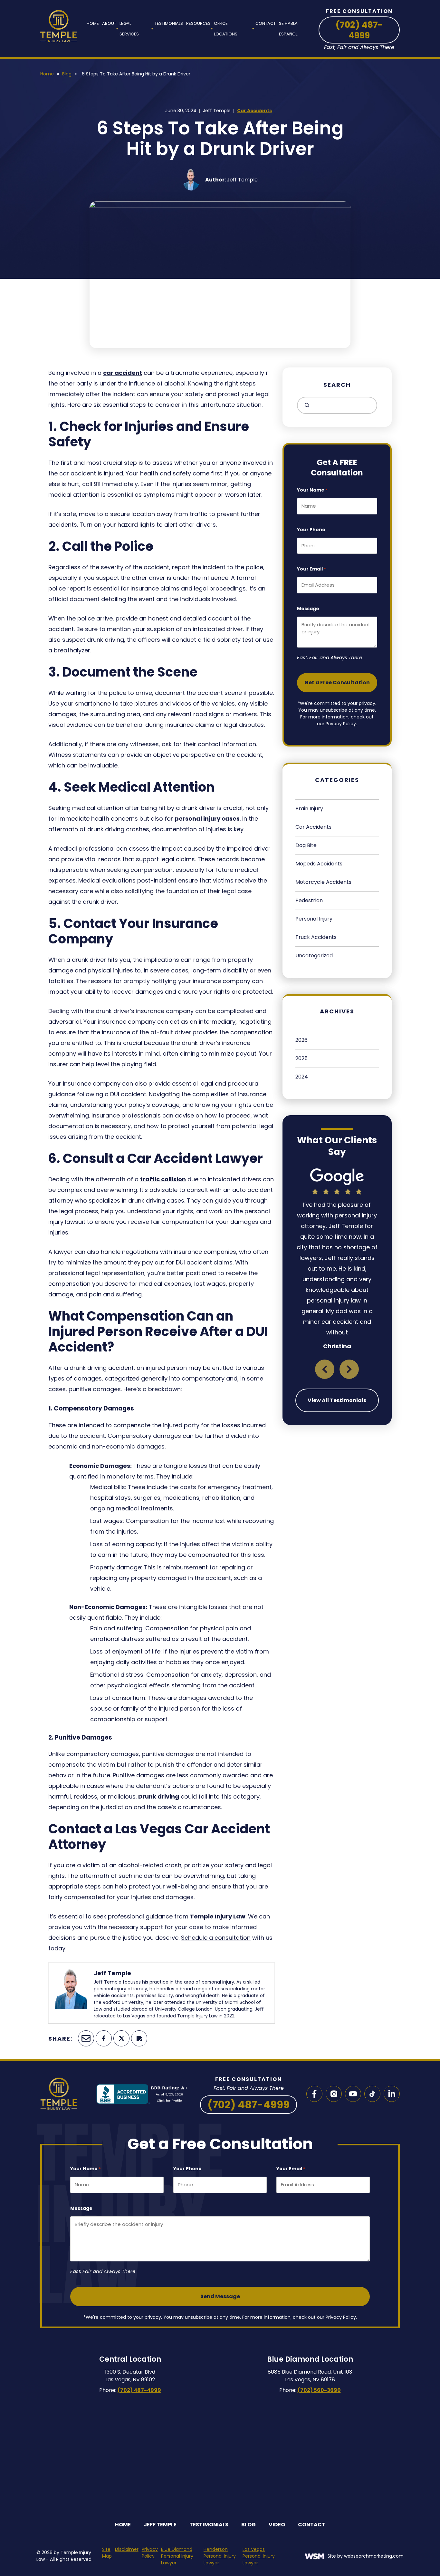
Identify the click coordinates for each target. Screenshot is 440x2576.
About (109, 23)
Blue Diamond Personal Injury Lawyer (177, 2556)
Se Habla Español (288, 29)
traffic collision (163, 1179)
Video (277, 2525)
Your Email (311, 569)
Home (93, 23)
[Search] (305, 405)
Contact (266, 23)
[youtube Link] (353, 2094)
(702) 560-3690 (319, 2390)
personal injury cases (207, 819)
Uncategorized (314, 956)
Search (337, 385)
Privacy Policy (150, 2553)
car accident (123, 373)
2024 (302, 1077)
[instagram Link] (334, 2094)
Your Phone (311, 530)
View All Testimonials (337, 1400)
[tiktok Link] (372, 2094)
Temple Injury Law (218, 1916)
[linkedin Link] (392, 2094)
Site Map (107, 2553)
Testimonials (169, 23)
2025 (301, 1058)
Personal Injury (314, 919)
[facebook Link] (314, 2094)
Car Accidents (254, 111)
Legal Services (129, 29)
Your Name (312, 490)
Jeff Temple (242, 180)
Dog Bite (306, 845)
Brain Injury (309, 809)
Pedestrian (309, 900)
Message (308, 609)
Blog (67, 74)
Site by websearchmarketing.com (366, 2556)
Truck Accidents (316, 937)
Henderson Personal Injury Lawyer (220, 2556)
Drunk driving (159, 1796)
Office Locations (226, 29)
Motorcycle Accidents (323, 882)
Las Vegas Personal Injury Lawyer (259, 2556)
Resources (198, 23)
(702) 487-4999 (359, 30)
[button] (325, 1369)
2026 (301, 1040)
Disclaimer (127, 2549)
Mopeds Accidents (319, 864)
